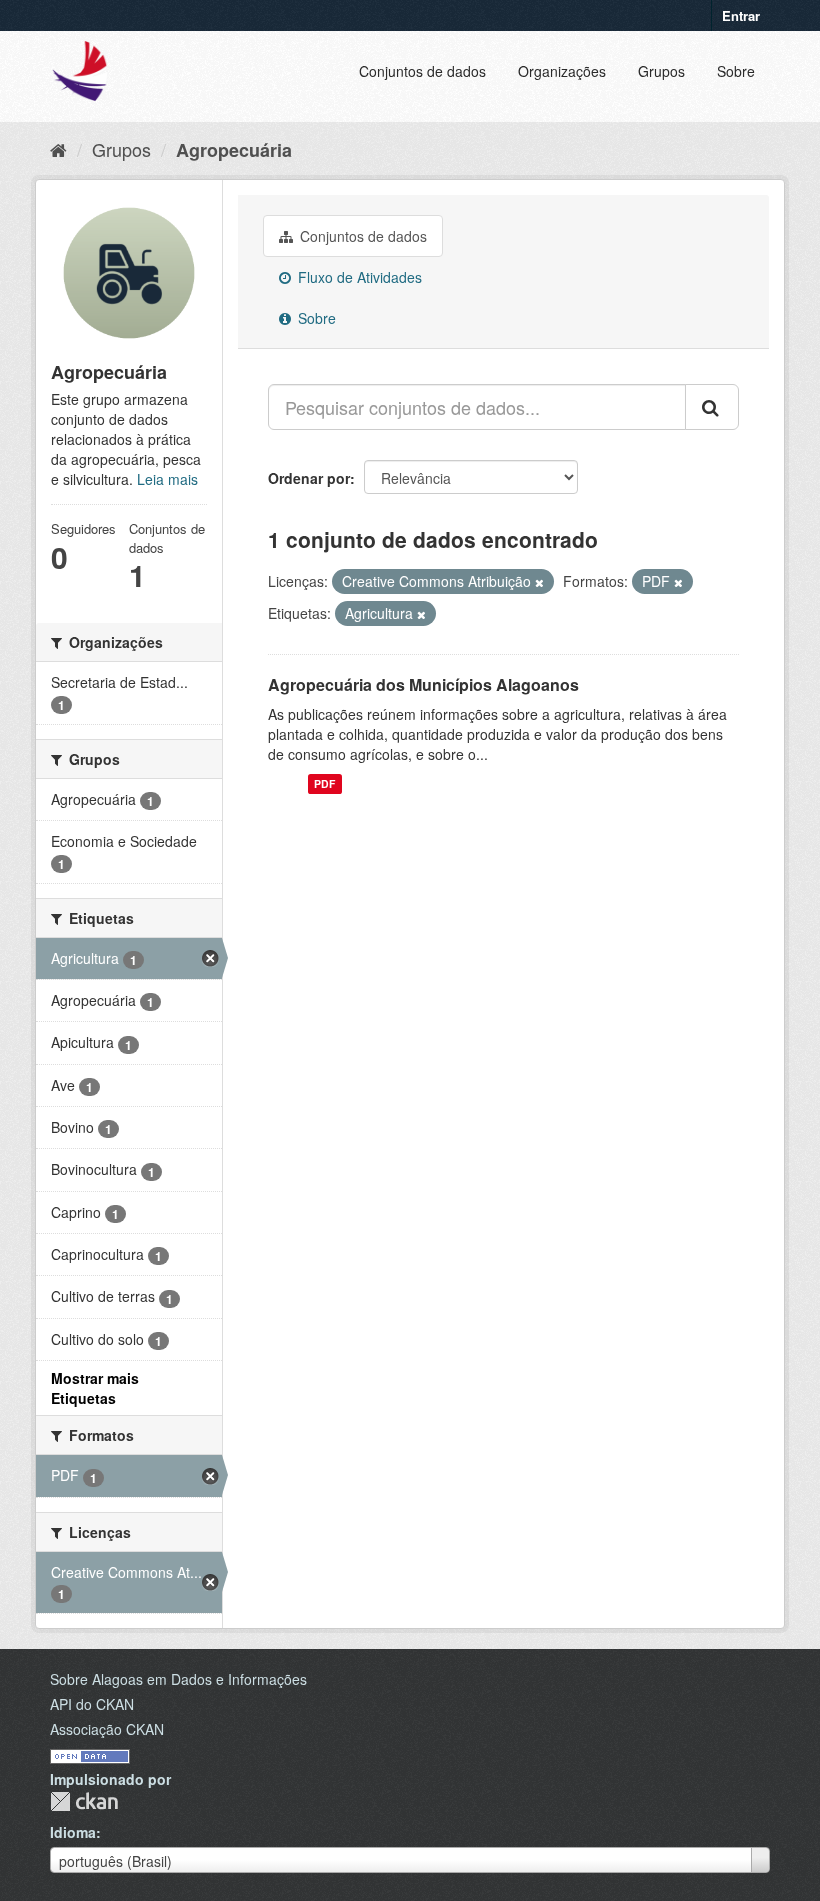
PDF (324, 783)
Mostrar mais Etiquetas (95, 1388)
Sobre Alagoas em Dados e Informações (178, 1679)
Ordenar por (309, 478)
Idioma (73, 1832)
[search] (712, 407)
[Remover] (539, 582)
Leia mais (167, 479)
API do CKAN (92, 1704)
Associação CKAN (107, 1729)
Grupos (661, 71)
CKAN (84, 1801)
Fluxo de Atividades (358, 277)
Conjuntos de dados (422, 71)
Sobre (736, 71)
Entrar (741, 15)
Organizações (562, 71)
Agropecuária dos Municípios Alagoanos (423, 684)
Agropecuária (234, 150)
